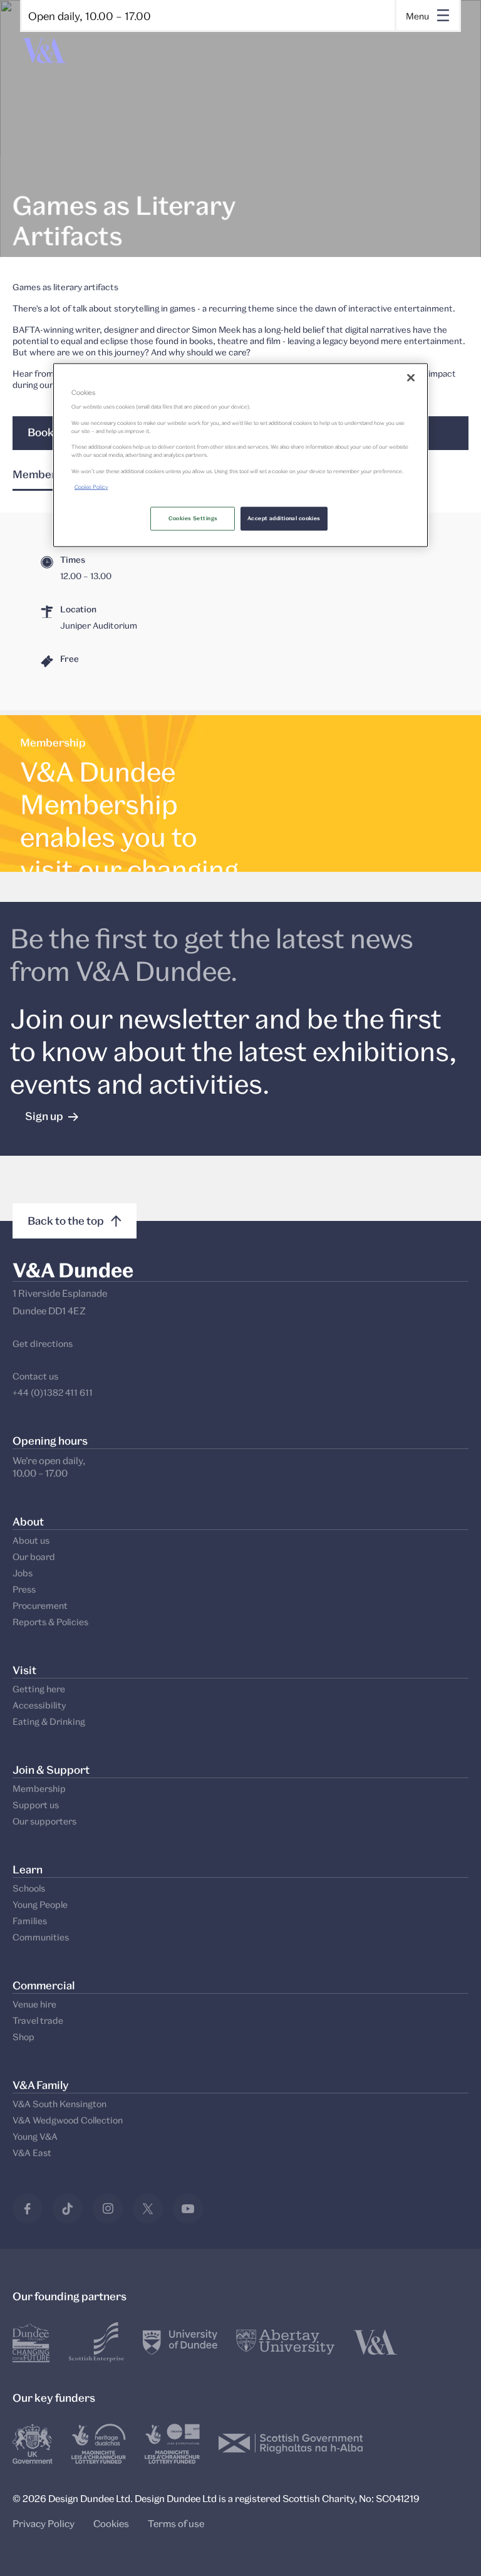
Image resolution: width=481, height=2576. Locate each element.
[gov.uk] (33, 2444)
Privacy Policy (44, 2523)
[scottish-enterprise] (96, 2342)
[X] (148, 2209)
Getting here (39, 1689)
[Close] (411, 377)
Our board (34, 1557)
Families (30, 1921)
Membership (39, 1788)
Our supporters (44, 1821)
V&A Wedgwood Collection (68, 2120)
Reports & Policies (50, 1622)
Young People (40, 1904)
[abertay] (285, 2342)
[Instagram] (108, 2209)
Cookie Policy (91, 487)
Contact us (35, 1376)
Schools (29, 1888)
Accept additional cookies (284, 518)
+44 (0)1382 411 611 (53, 1392)
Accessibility (39, 1705)
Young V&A (35, 2136)
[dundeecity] (31, 2342)
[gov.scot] (291, 2444)
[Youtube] (188, 2209)
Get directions (43, 1343)
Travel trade (38, 2020)
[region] (240, 455)
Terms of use (176, 2523)
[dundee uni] (180, 2342)
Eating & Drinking (49, 1721)
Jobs (23, 1573)
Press (24, 1589)
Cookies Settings (193, 518)
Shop (23, 2037)
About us (31, 1540)
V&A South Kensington (59, 2104)
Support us (36, 1805)
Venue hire (34, 2004)
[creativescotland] (172, 2444)
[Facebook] (28, 2209)
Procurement (40, 1605)
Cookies (111, 2523)
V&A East (32, 2153)
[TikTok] (68, 2209)
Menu (417, 16)
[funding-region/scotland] (99, 2444)
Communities (41, 1937)
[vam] (375, 2342)
